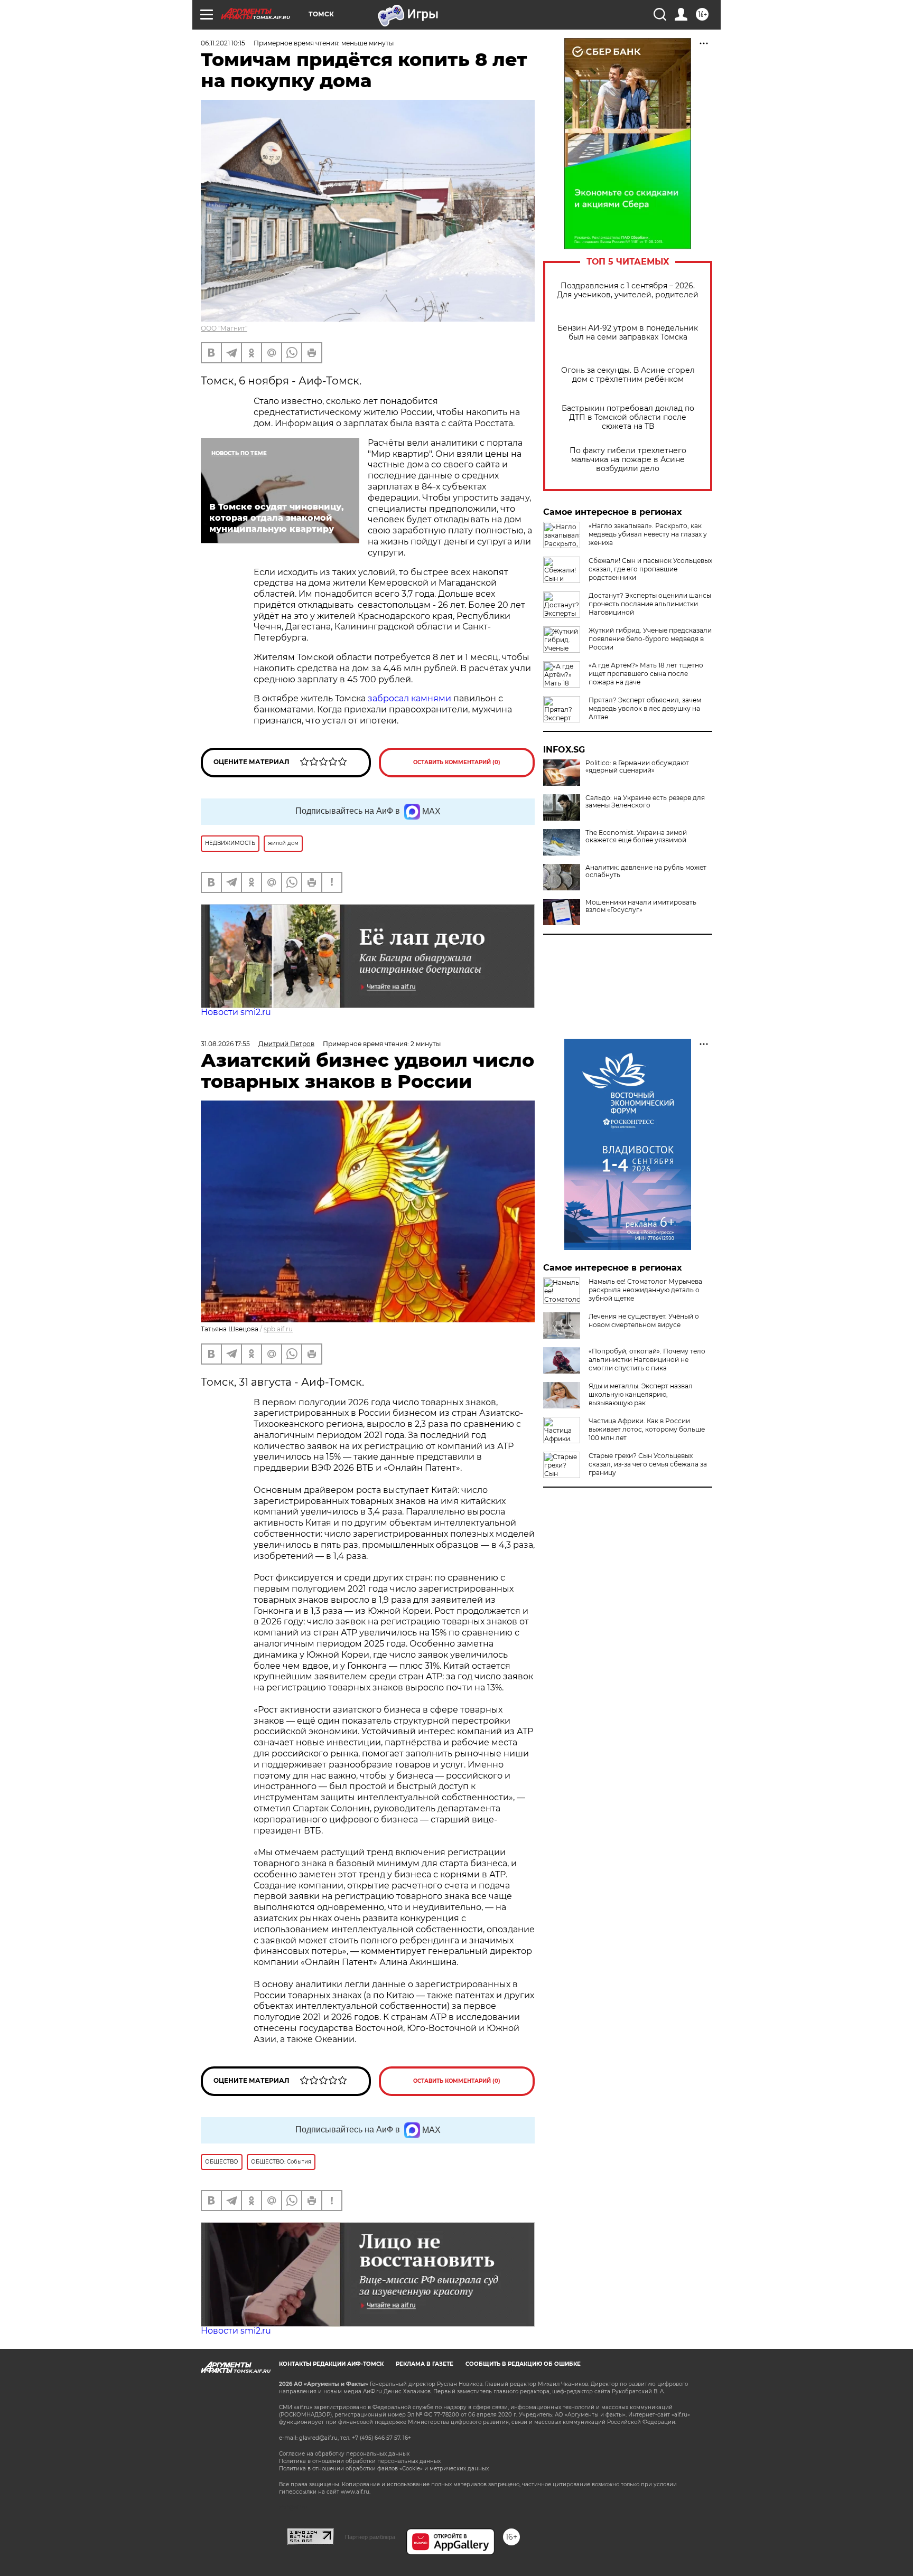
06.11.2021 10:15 (223, 43)
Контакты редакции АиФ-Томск (331, 2364)
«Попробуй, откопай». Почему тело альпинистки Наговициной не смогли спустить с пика (647, 1360)
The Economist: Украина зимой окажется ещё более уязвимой (636, 836)
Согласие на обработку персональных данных (344, 2454)
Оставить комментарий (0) (457, 762)
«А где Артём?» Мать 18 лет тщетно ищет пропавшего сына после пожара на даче (646, 674)
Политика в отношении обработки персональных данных (360, 2461)
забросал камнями (408, 698)
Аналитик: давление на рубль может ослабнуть (646, 871)
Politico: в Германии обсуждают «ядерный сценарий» (637, 767)
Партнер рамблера (370, 2537)
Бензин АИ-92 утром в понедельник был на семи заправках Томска (628, 333)
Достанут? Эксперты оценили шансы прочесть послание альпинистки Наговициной (650, 604)
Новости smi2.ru (236, 1012)
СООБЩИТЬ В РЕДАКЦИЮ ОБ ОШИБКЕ (523, 2364)
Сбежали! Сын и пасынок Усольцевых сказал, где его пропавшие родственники (650, 569)
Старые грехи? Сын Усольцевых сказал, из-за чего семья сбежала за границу (648, 1464)
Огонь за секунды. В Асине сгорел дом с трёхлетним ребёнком (628, 375)
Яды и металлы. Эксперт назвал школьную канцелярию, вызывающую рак (641, 1394)
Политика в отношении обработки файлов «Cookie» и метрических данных (384, 2469)
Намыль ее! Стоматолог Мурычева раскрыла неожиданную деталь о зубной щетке (645, 1290)
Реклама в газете (425, 2364)
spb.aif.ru (278, 1329)
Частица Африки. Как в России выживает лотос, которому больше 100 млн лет (647, 1429)
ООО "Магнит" (224, 328)
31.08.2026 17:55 (225, 1044)
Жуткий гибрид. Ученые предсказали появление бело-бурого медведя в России (650, 639)
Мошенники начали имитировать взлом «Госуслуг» (641, 906)
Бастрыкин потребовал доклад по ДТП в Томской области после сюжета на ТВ (628, 417)
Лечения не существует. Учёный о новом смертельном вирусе (644, 1320)
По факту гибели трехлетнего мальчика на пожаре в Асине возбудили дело (628, 460)
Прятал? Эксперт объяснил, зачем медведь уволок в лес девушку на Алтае (645, 708)
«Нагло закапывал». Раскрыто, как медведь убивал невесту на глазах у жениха (648, 534)
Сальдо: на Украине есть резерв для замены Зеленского (645, 802)
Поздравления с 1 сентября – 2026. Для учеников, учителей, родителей (628, 290)
